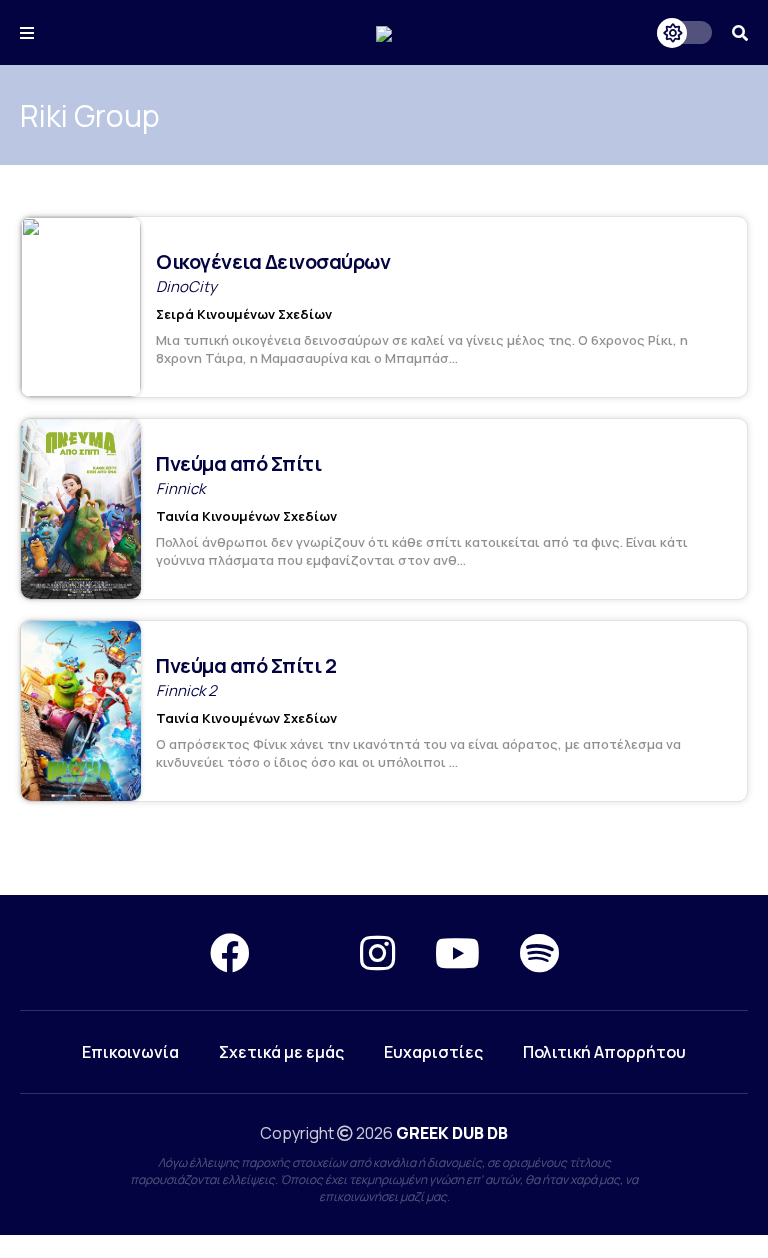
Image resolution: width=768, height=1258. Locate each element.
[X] (305, 952)
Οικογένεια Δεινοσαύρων (273, 261)
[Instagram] (377, 952)
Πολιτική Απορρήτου (604, 1052)
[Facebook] (230, 952)
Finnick (180, 488)
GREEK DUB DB (452, 1133)
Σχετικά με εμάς (281, 1052)
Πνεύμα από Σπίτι (238, 463)
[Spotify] (539, 952)
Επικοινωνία (130, 1052)
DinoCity (186, 286)
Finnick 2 (186, 690)
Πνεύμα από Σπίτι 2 (246, 665)
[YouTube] (457, 952)
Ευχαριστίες (433, 1052)
